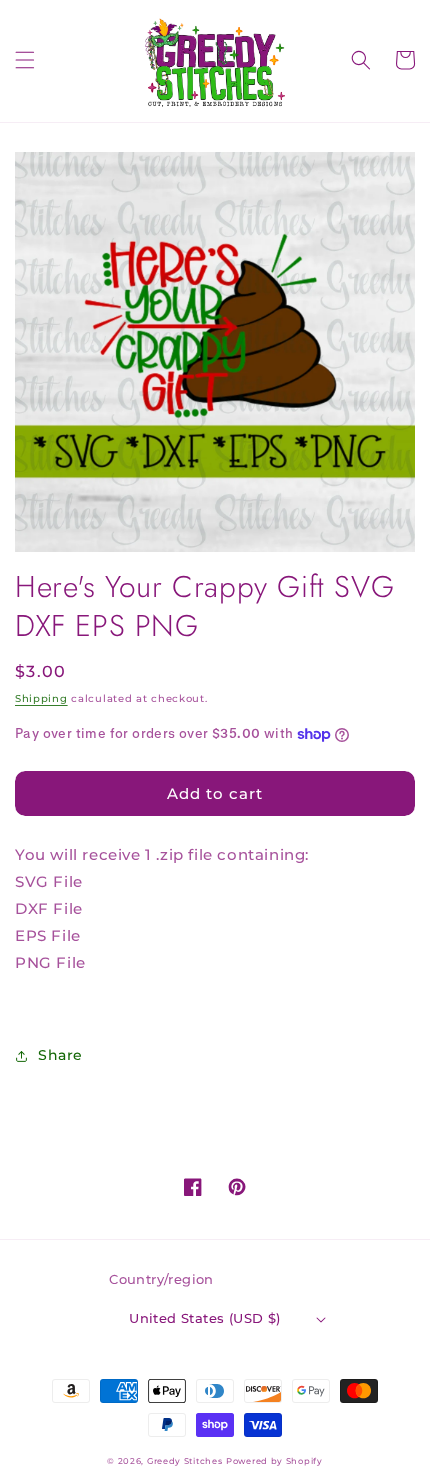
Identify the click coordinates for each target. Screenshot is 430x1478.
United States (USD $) (204, 1318)
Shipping (41, 698)
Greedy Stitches (185, 1461)
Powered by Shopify (274, 1461)
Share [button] (60, 1055)
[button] (25, 60)
